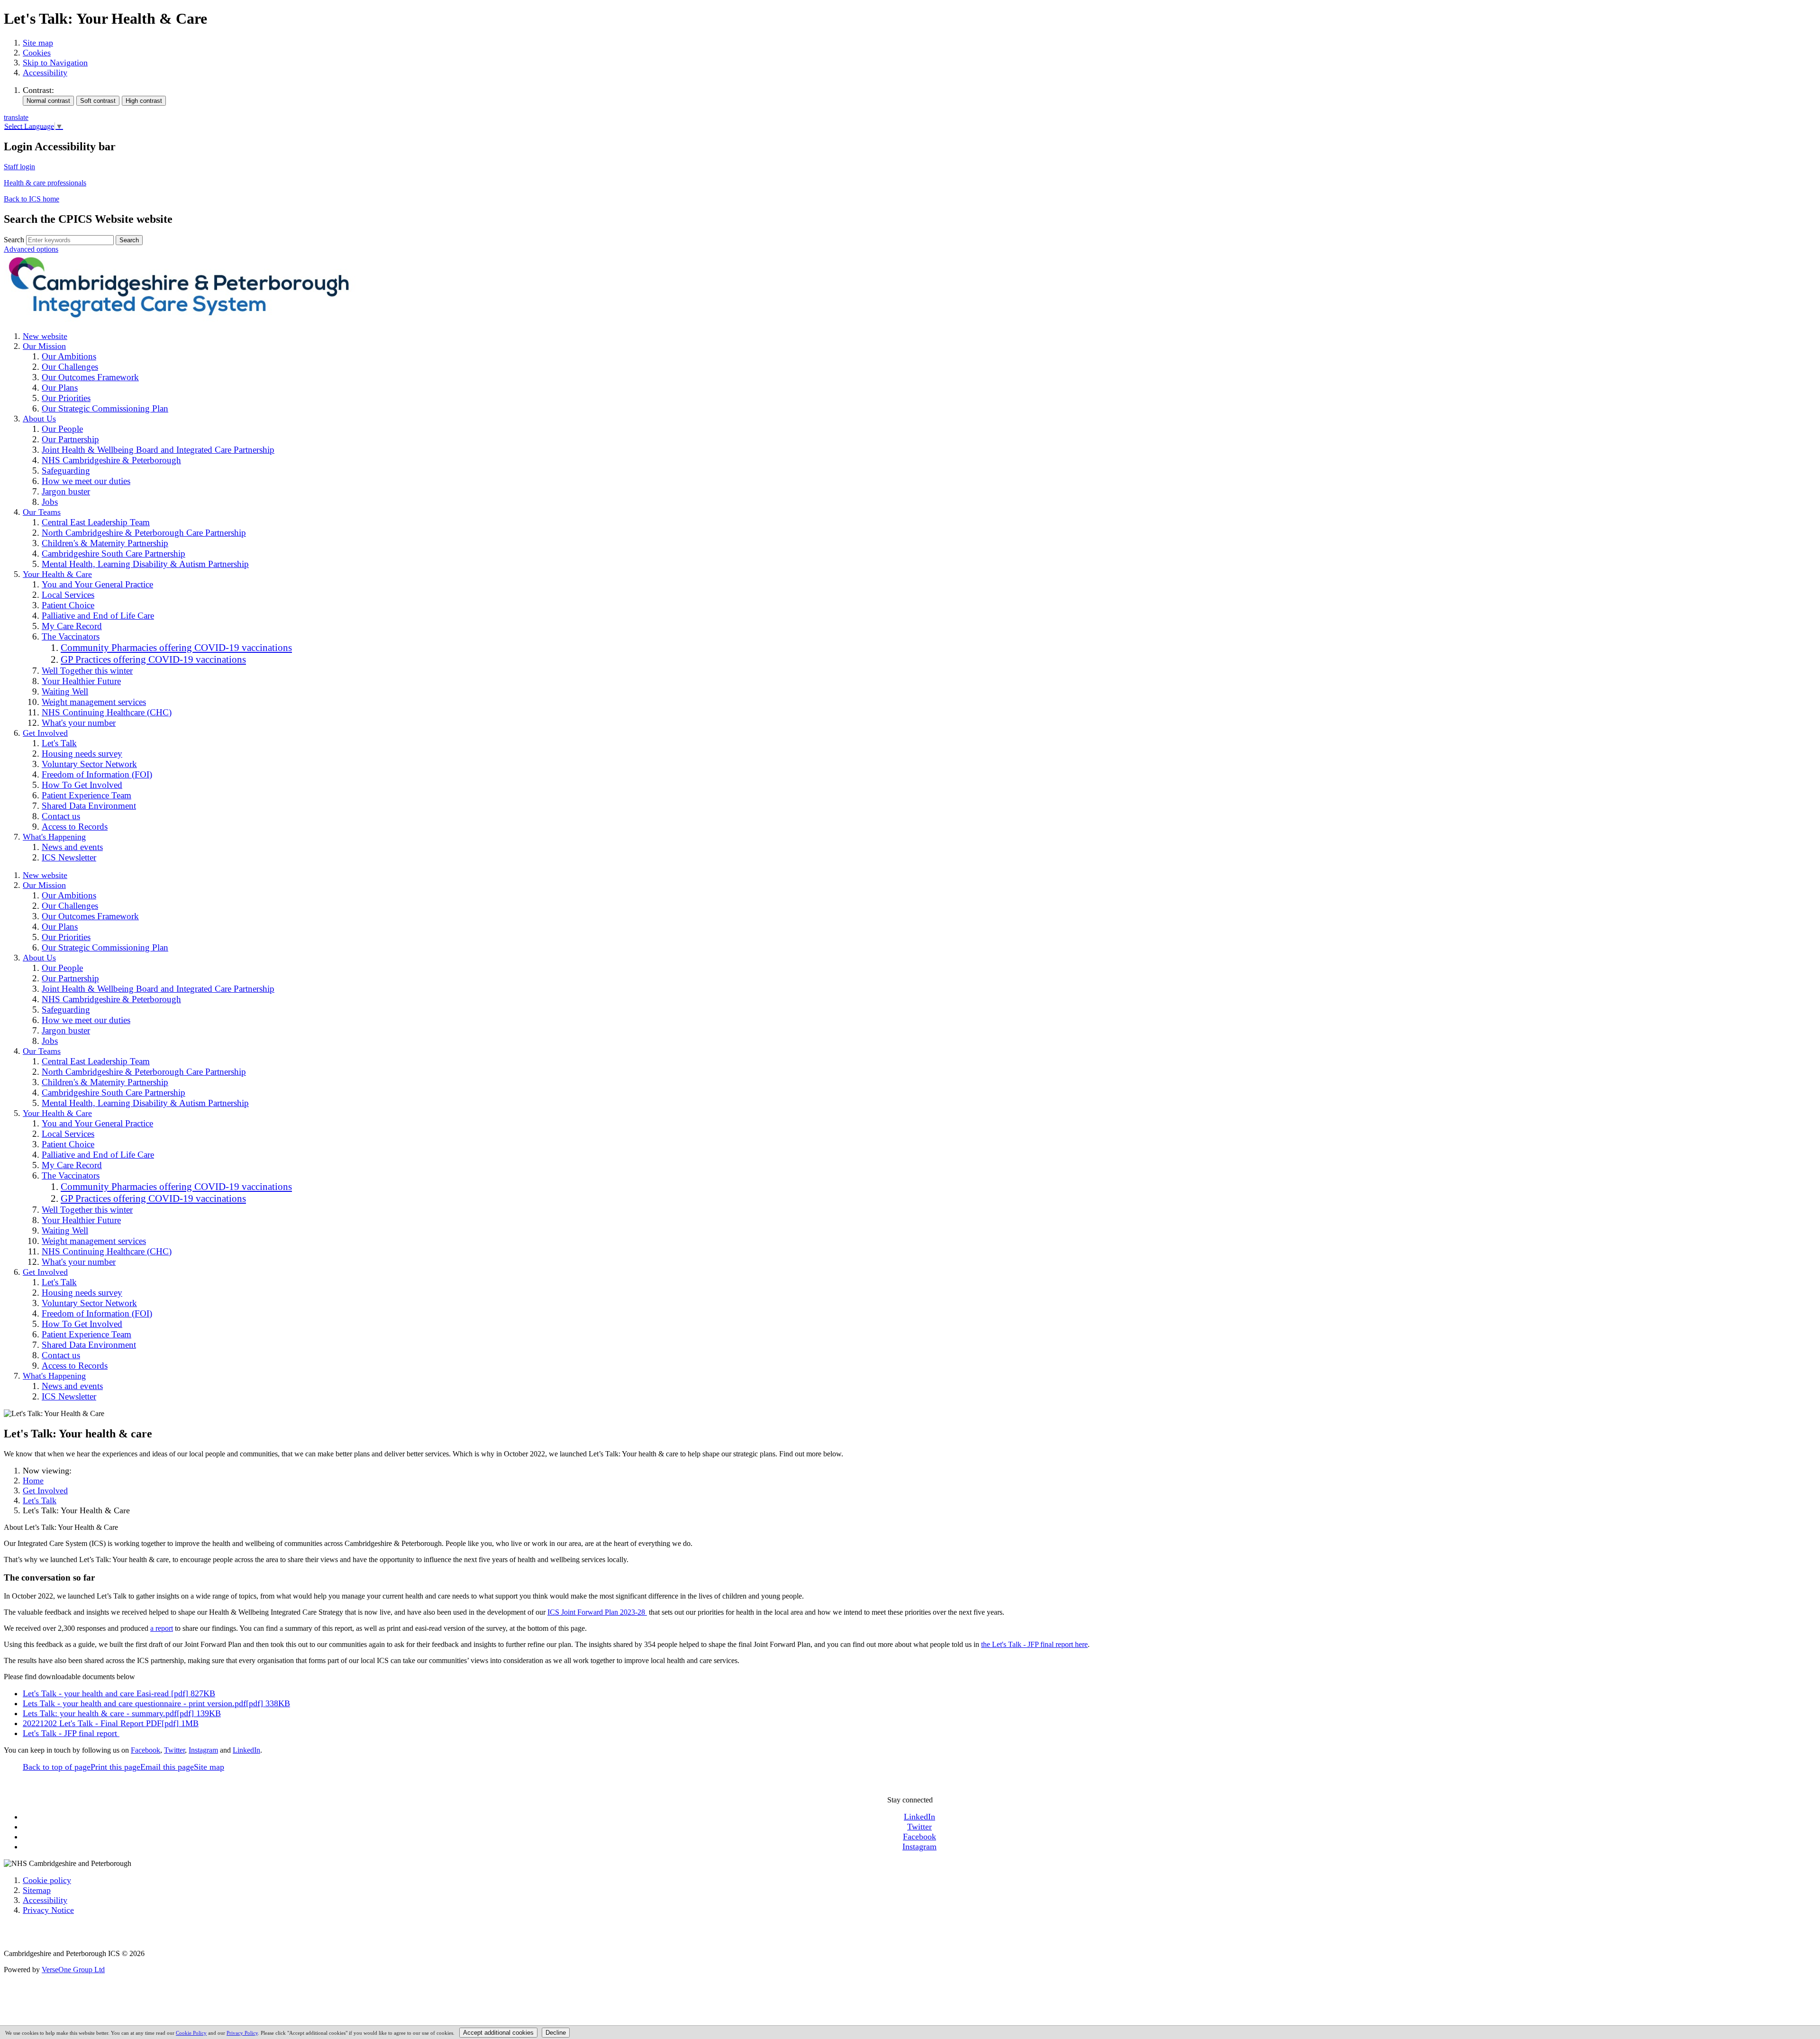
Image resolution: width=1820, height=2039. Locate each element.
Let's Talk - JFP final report (71, 1733)
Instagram (203, 1750)
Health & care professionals (45, 183)
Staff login (19, 167)
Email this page (167, 1767)
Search (14, 240)
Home (33, 1481)
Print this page (115, 1767)
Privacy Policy (242, 2033)
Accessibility (45, 73)
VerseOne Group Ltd (73, 1970)
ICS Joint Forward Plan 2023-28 (597, 1612)
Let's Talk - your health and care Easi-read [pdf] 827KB (119, 1693)
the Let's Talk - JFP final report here (1034, 1644)
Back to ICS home (32, 199)
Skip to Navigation (55, 63)
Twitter (174, 1750)
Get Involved (45, 1490)
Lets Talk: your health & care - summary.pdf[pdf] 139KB (122, 1713)
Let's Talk (40, 1500)
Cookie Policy (191, 2033)
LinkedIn (246, 1750)
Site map (38, 43)
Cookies (37, 53)
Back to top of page (57, 1767)
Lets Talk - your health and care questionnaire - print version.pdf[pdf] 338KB (156, 1703)
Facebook (146, 1750)
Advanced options (31, 249)
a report (162, 1628)
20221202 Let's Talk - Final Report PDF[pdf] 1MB (111, 1723)
